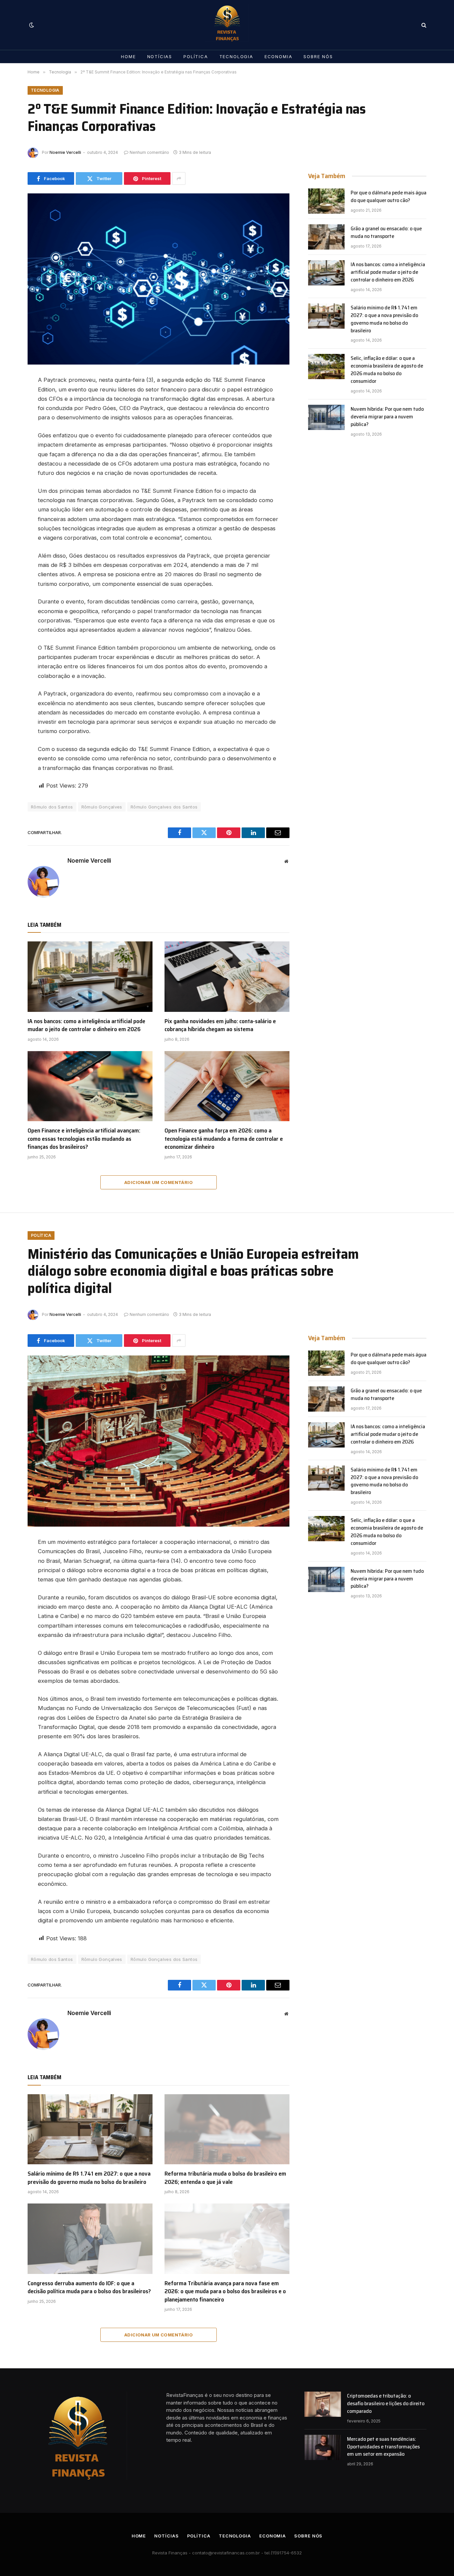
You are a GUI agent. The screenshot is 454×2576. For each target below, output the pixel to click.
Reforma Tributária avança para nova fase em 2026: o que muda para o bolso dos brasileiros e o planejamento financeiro (225, 2291)
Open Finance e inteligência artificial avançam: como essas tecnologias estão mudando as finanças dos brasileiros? (84, 1139)
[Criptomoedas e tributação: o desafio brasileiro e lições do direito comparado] (323, 2404)
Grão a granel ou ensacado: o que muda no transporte (386, 233)
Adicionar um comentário (159, 1182)
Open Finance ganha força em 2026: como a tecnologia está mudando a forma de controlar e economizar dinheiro (224, 1139)
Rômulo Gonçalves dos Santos (164, 807)
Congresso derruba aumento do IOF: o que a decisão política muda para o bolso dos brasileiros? (89, 2287)
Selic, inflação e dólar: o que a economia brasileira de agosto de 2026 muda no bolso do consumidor (387, 370)
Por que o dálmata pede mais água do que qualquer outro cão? (389, 197)
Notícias (160, 56)
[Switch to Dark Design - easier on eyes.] (31, 25)
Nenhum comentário (149, 152)
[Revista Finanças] (227, 25)
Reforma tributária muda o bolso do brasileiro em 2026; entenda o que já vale (225, 2178)
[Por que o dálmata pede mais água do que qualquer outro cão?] (326, 201)
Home (128, 56)
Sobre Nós (318, 56)
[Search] (423, 25)
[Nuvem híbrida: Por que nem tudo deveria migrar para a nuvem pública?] (326, 417)
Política (196, 56)
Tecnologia (236, 56)
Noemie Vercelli (65, 152)
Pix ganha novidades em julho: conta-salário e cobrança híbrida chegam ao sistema (220, 1025)
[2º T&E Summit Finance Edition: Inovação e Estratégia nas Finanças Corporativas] (159, 279)
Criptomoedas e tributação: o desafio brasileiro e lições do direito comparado (386, 2404)
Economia (279, 56)
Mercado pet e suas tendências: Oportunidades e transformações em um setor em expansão (383, 2447)
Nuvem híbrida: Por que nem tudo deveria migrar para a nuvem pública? (387, 417)
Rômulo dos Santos (52, 807)
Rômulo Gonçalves (102, 807)
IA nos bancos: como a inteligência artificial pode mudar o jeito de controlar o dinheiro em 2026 (86, 1025)
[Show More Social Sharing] (179, 178)
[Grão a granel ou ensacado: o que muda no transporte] (326, 237)
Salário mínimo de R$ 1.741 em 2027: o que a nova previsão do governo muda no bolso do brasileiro (384, 319)
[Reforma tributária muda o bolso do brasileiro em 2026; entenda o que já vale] (227, 2129)
